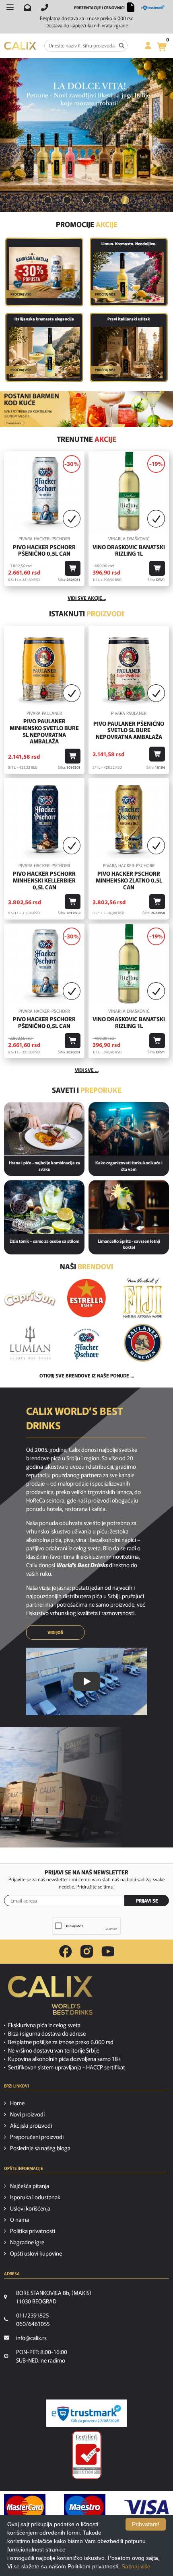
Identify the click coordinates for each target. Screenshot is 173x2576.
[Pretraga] (122, 46)
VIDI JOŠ (55, 1632)
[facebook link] (66, 1952)
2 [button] (67, 200)
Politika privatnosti (33, 2231)
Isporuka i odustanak (35, 2197)
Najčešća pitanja (30, 2186)
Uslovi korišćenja (30, 2208)
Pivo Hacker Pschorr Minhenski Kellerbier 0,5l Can (44, 880)
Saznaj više (136, 2566)
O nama (20, 2219)
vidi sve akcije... (87, 598)
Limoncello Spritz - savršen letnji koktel (129, 1244)
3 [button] (86, 200)
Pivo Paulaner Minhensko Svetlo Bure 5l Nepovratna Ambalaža (44, 731)
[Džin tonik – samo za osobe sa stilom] (44, 1207)
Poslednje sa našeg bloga (40, 2148)
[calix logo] (50, 1998)
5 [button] (125, 200)
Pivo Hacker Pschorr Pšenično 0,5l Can (44, 550)
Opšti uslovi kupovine (36, 2253)
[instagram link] (87, 1952)
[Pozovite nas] (45, 7)
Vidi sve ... (87, 1070)
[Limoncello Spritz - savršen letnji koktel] (129, 1207)
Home (17, 2103)
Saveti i (87, 1090)
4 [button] (106, 200)
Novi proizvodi (27, 2114)
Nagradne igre (27, 2242)
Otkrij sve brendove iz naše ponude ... (87, 1375)
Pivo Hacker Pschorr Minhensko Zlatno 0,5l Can (129, 880)
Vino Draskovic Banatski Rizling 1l (129, 550)
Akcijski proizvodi (31, 2125)
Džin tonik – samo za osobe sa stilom (44, 1241)
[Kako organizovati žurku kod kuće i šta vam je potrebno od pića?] (129, 1129)
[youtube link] (108, 1951)
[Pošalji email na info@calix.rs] (27, 7)
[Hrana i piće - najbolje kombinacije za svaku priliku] (44, 1129)
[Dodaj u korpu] (73, 568)
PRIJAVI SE (147, 1900)
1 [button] (48, 200)
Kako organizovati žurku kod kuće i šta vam (129, 1166)
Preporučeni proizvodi (37, 2137)
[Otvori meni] (10, 7)
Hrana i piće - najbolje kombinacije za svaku (44, 1166)
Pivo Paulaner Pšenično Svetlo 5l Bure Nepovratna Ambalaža (129, 730)
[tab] (48, 200)
